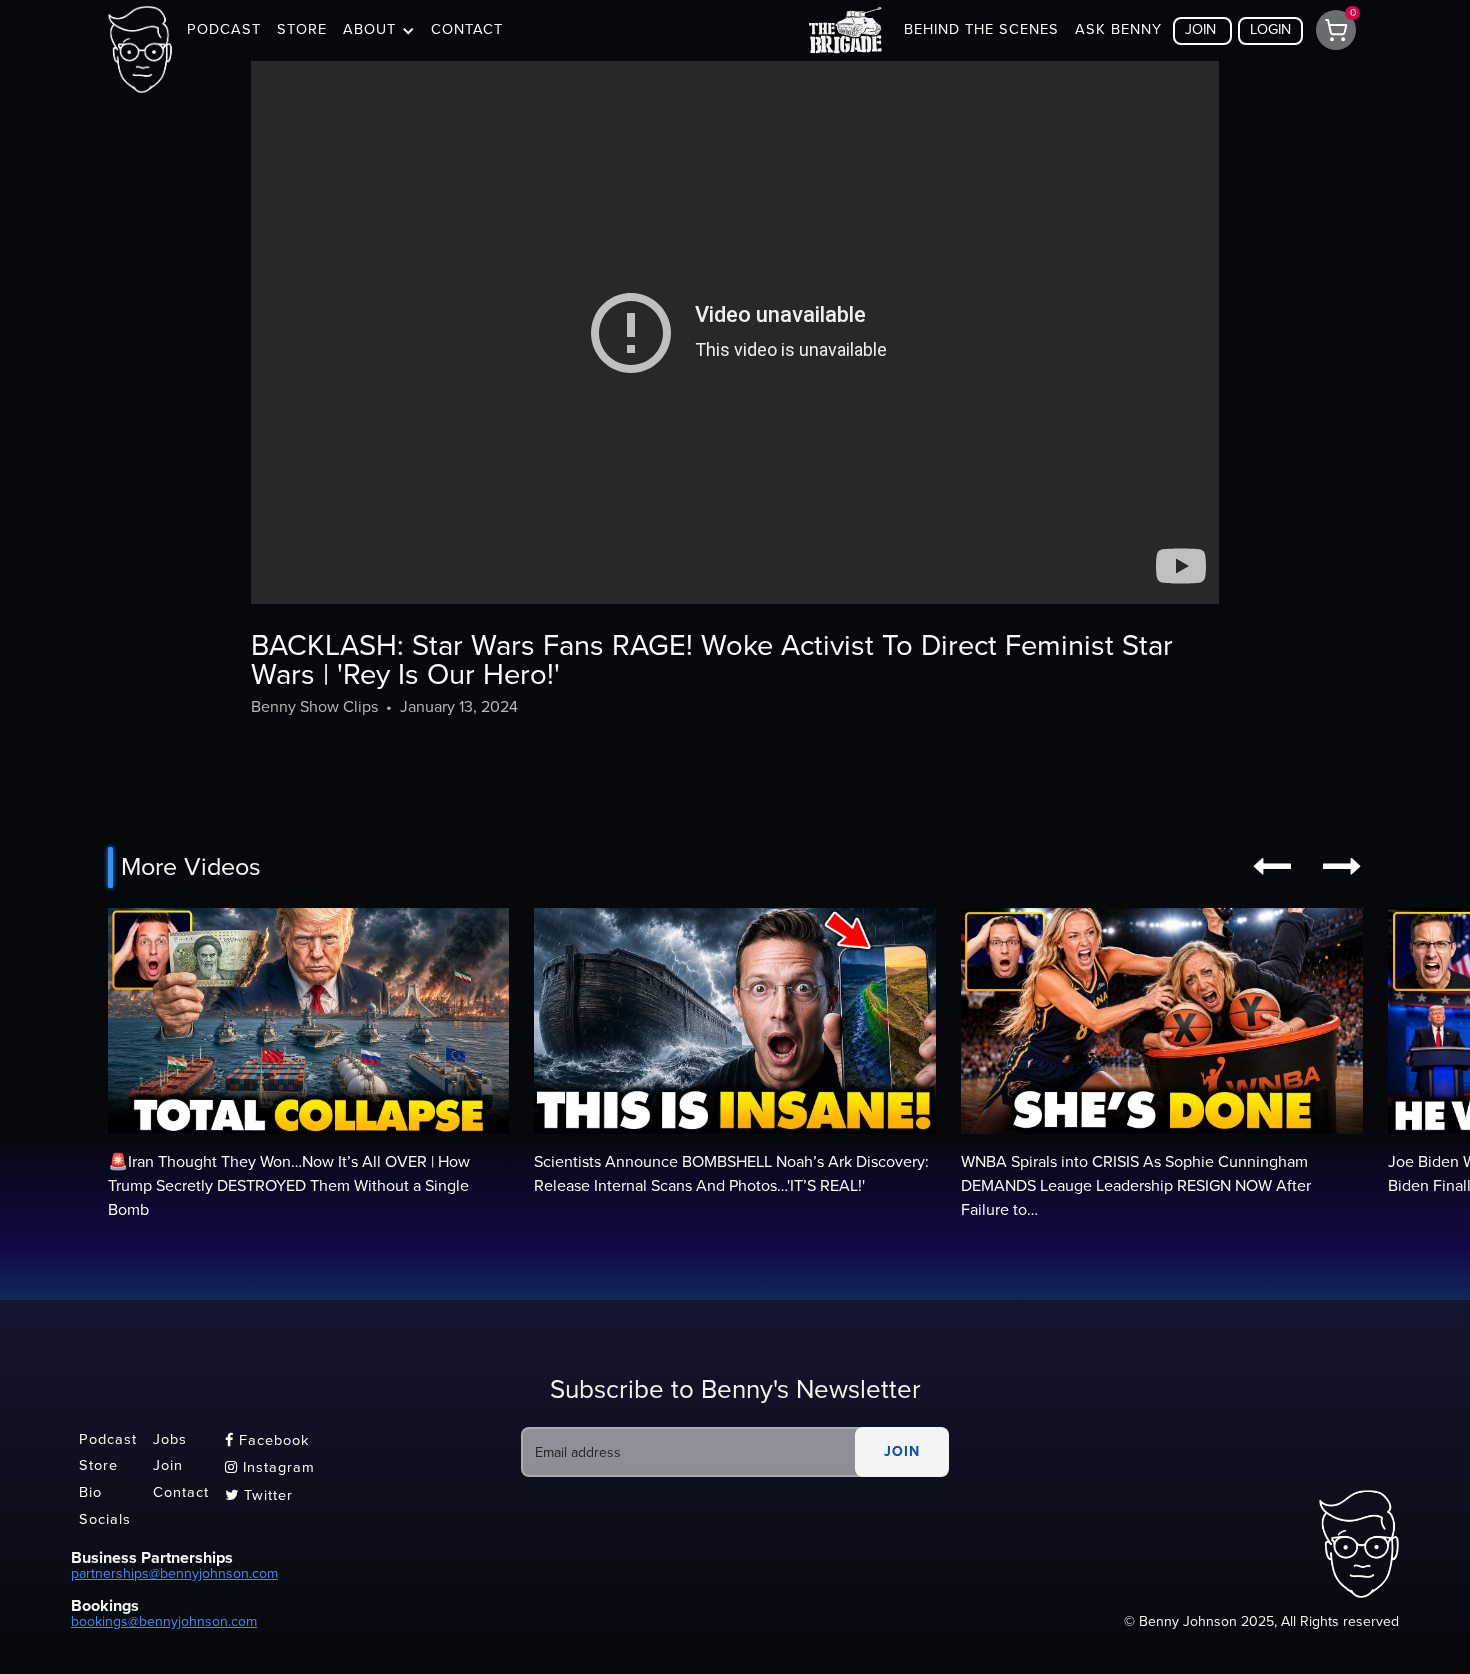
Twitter (259, 1495)
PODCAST (224, 29)
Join (168, 1466)
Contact (181, 1492)
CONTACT (467, 29)
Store (98, 1466)
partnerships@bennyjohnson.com (174, 1573)
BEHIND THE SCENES (981, 29)
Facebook (267, 1440)
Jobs (170, 1439)
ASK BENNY (1118, 29)
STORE (302, 29)
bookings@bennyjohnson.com (164, 1621)
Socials (105, 1519)
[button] (379, 31)
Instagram (270, 1467)
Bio (90, 1492)
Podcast (108, 1439)
